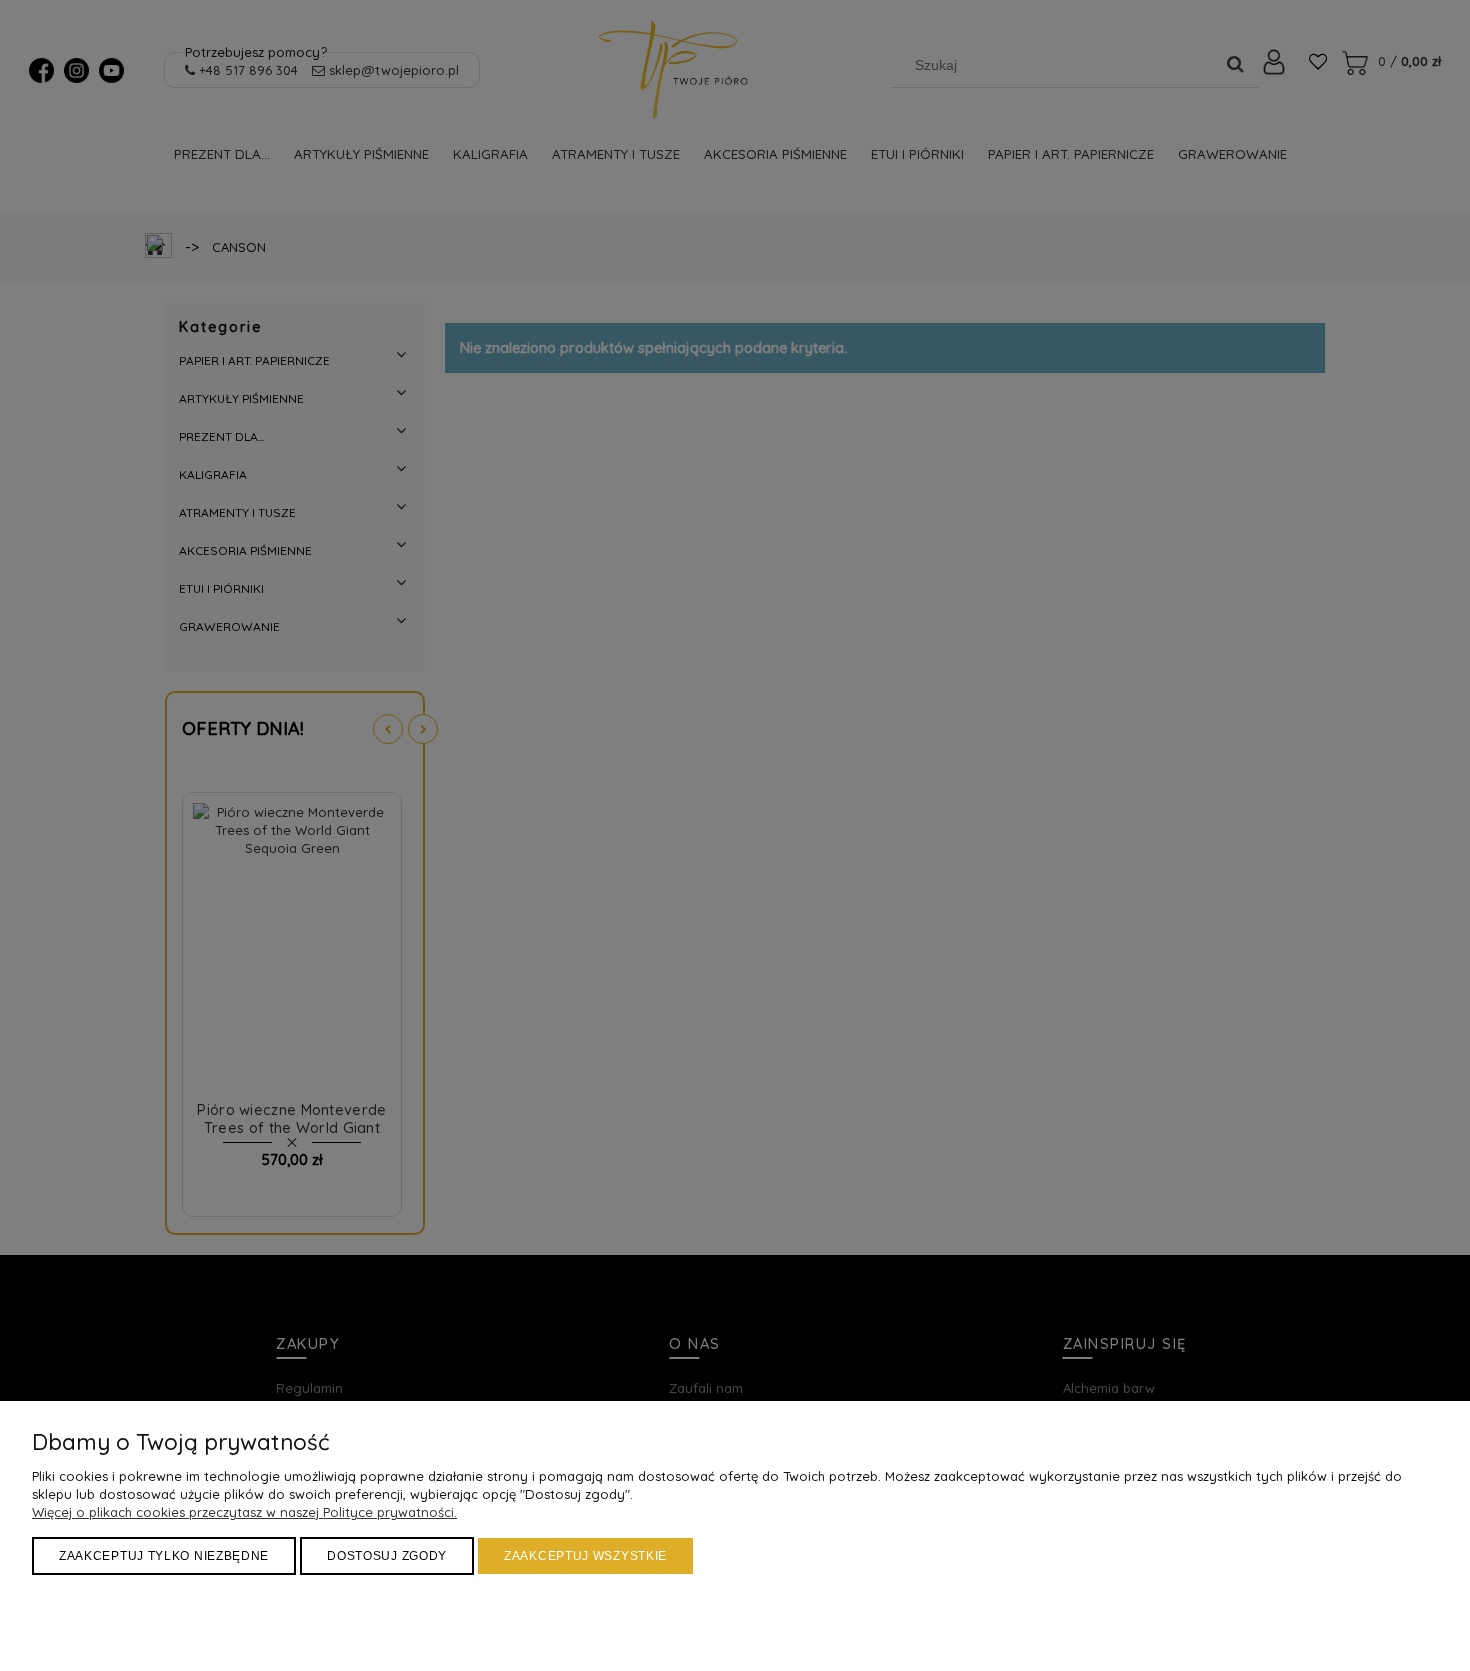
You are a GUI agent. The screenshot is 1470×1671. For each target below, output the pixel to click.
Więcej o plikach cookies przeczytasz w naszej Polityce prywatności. (244, 1512)
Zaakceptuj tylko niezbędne (164, 1556)
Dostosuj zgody (387, 1556)
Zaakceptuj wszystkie (585, 1556)
